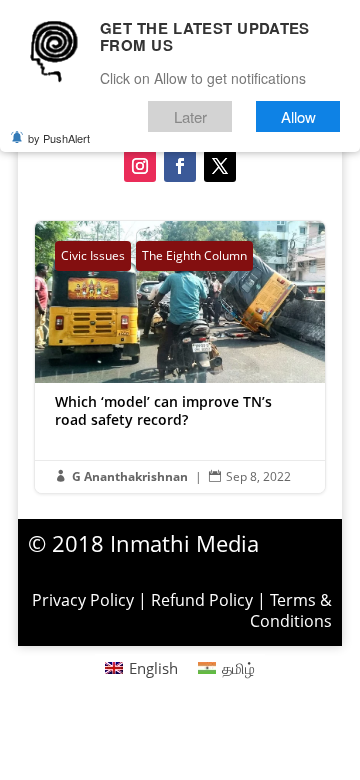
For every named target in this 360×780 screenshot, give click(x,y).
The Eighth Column (194, 255)
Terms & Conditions (291, 610)
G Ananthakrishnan (130, 476)
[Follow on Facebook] (180, 166)
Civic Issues (93, 255)
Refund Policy (202, 600)
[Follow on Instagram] (140, 166)
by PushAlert (59, 138)
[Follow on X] (220, 166)
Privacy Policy (83, 600)
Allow (298, 116)
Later (190, 116)
